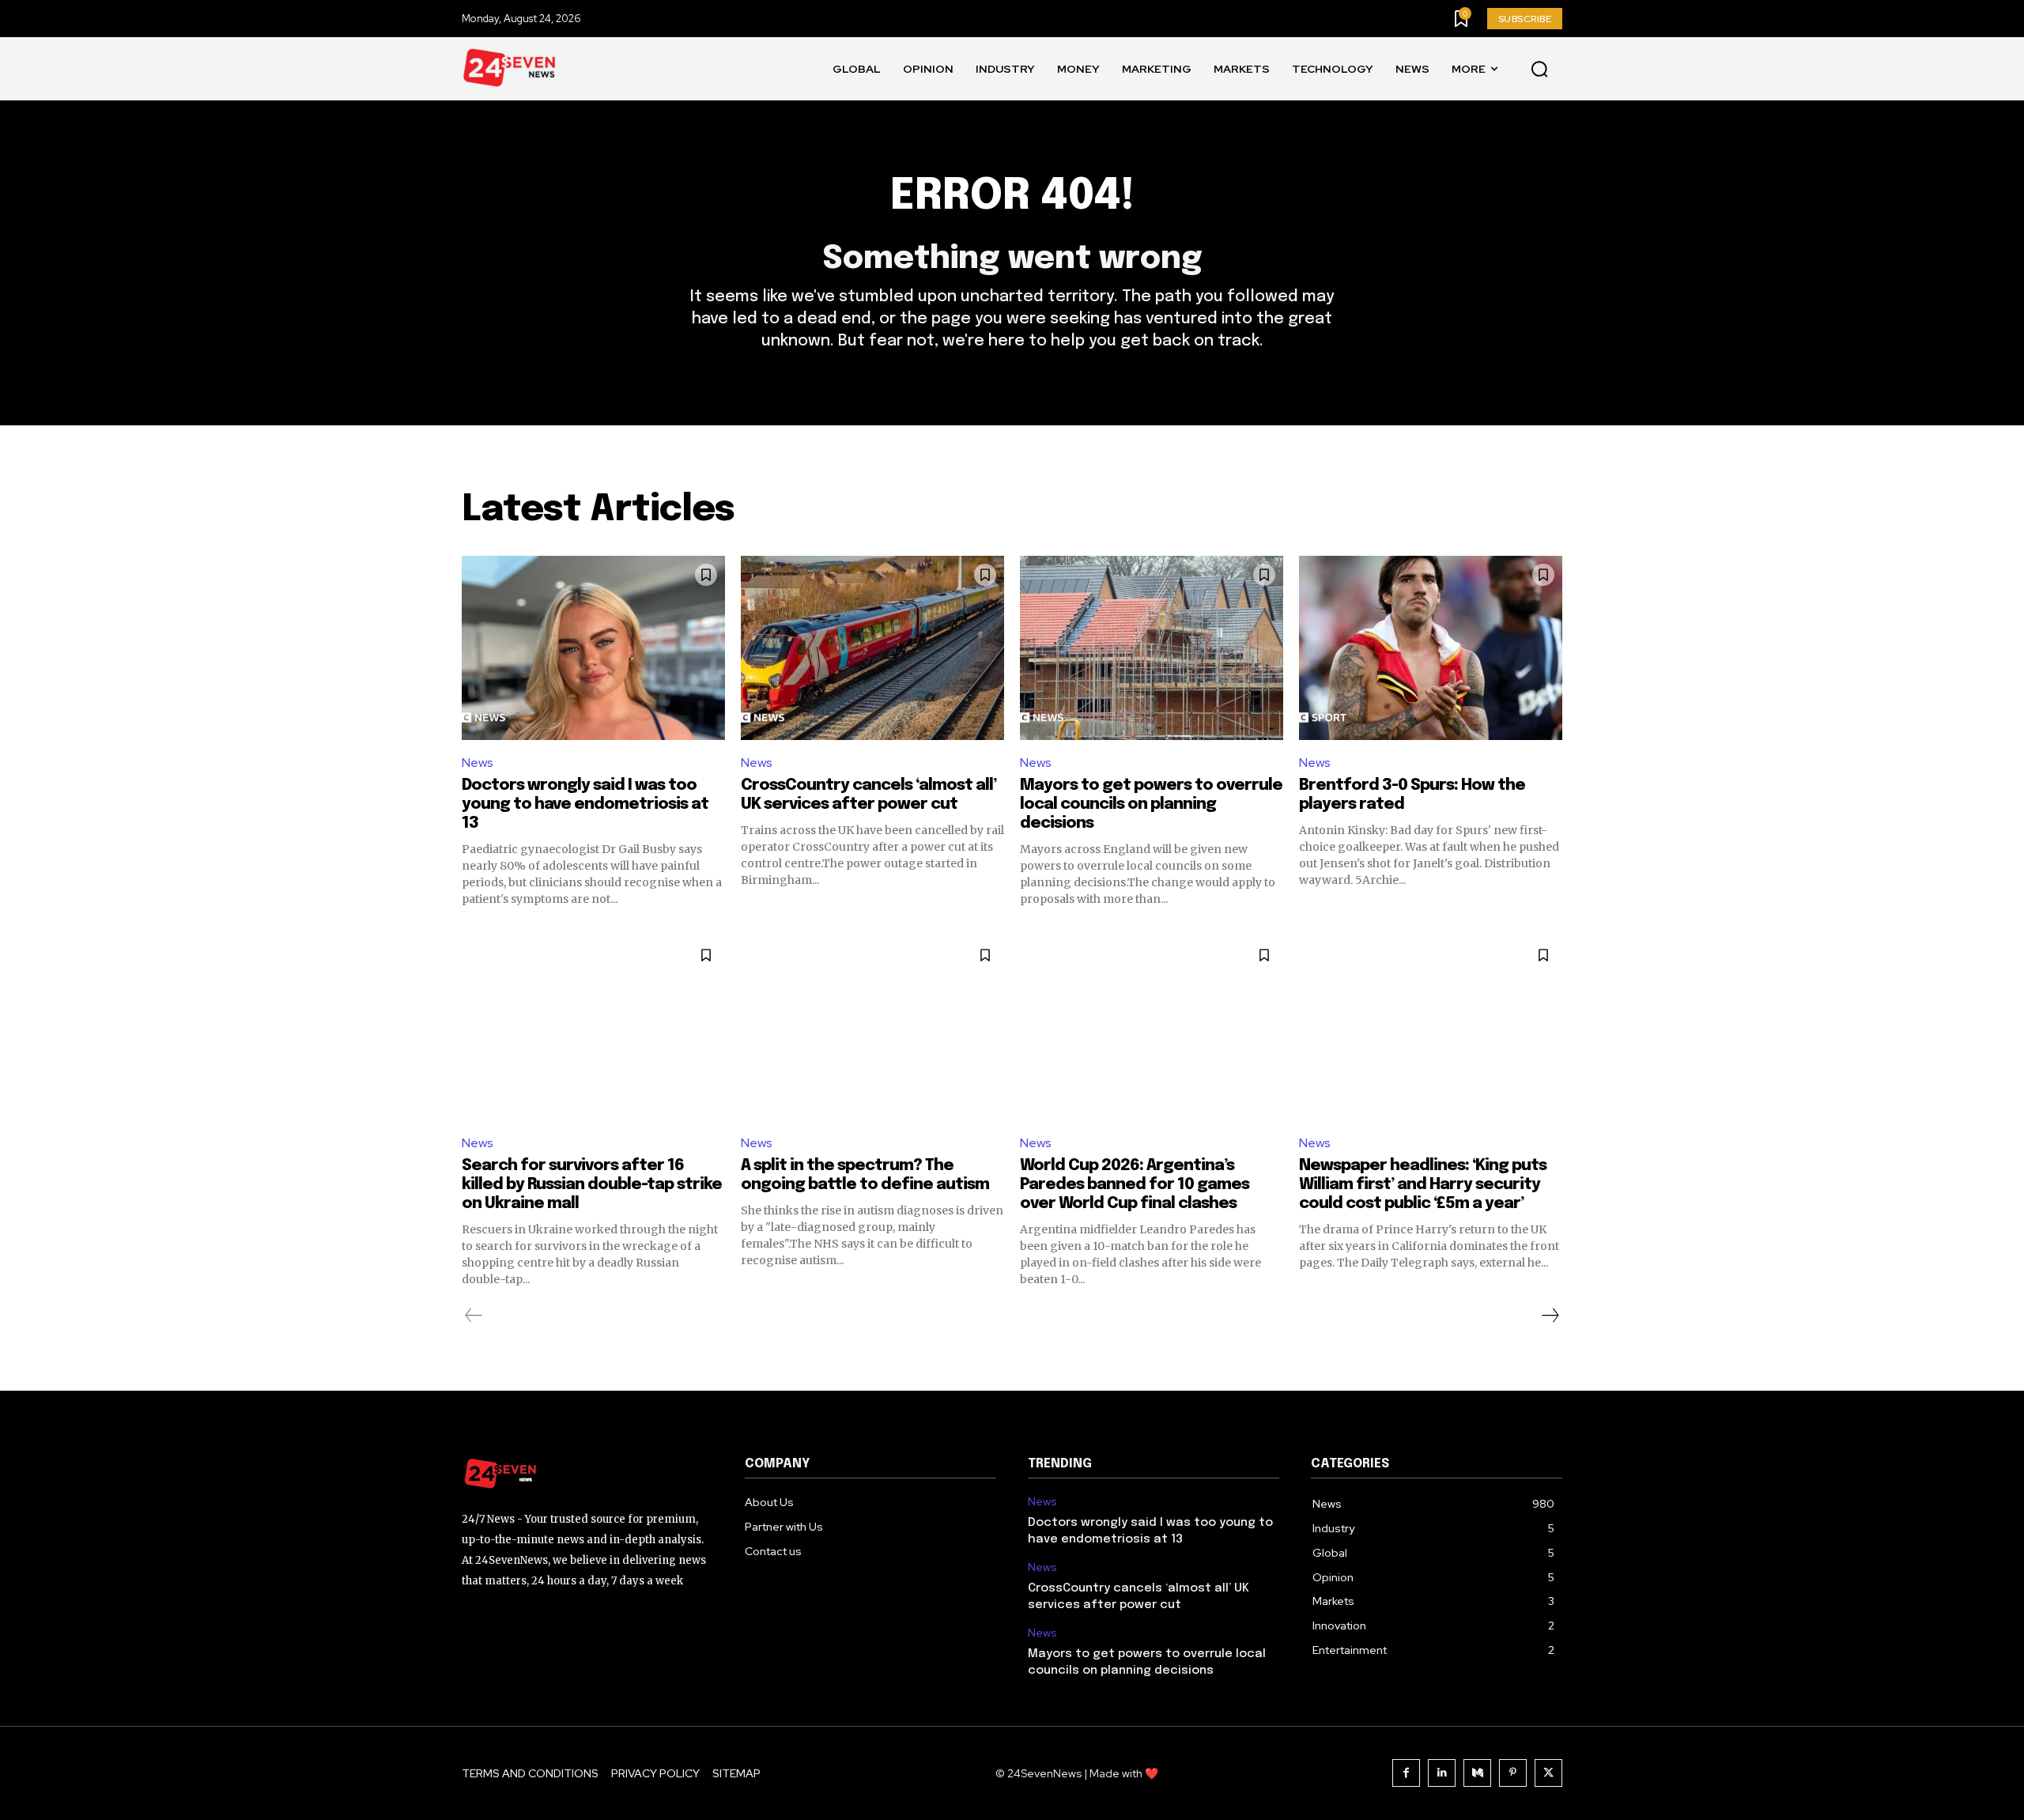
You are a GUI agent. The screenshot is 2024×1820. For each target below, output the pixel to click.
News (478, 763)
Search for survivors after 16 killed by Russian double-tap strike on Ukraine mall (592, 1185)
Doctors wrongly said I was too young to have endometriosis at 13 (585, 804)
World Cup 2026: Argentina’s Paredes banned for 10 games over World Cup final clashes (1135, 1185)
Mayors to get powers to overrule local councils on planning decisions (1151, 804)
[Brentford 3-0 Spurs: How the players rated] (1431, 648)
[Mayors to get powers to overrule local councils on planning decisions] (1152, 648)
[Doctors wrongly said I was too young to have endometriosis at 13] (593, 648)
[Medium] (1477, 1773)
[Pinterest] (1513, 1773)
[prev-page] (474, 1316)
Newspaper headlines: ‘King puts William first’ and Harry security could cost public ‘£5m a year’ (1423, 1185)
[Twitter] (1548, 1773)
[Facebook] (1406, 1773)
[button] (1539, 70)
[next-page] (1550, 1316)
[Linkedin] (1442, 1773)
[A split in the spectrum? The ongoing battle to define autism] (872, 1028)
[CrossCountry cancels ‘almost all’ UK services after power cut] (872, 648)
